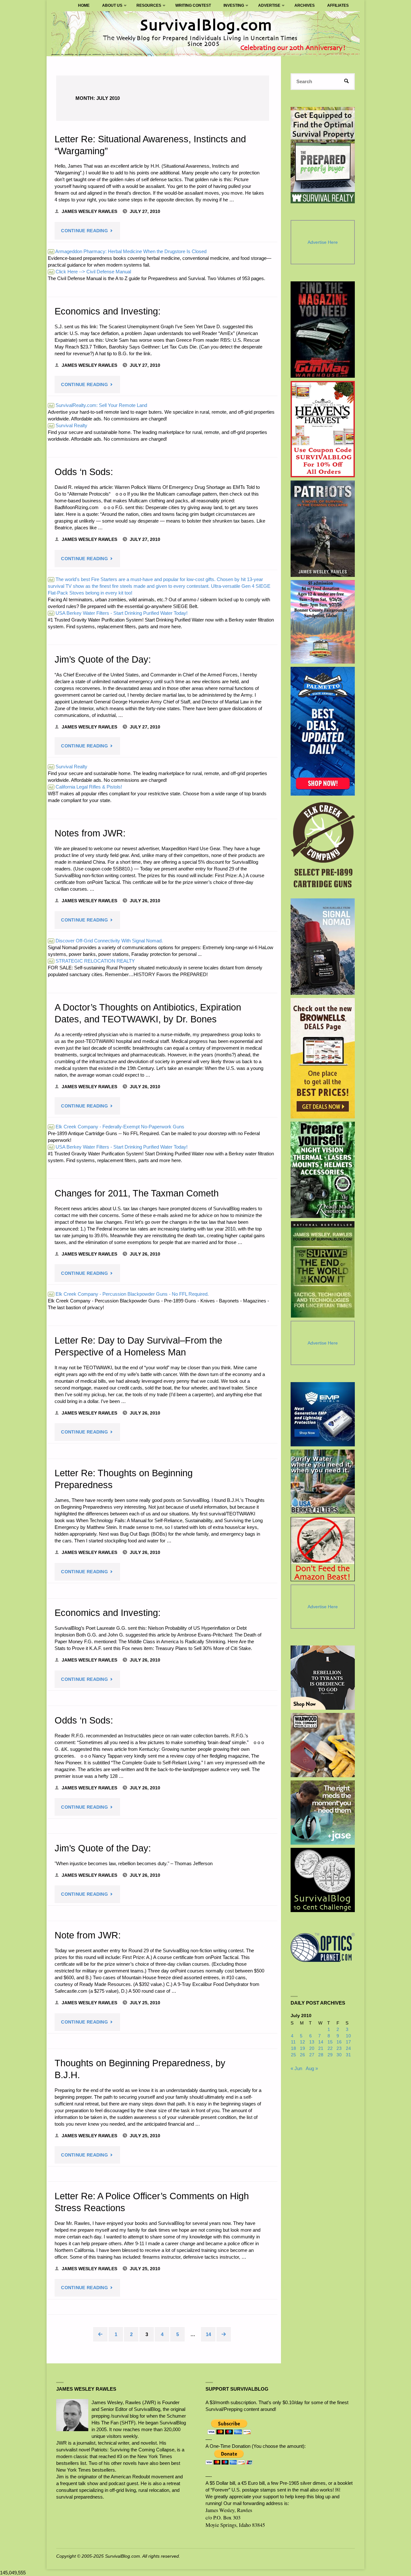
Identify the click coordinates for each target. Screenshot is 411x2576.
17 (348, 2042)
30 (339, 2055)
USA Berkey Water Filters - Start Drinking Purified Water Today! (118, 613)
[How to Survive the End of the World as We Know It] (323, 1269)
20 (312, 2048)
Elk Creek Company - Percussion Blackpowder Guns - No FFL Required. (129, 1294)
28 (321, 2055)
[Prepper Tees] (323, 1678)
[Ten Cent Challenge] (323, 1880)
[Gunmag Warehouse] (323, 330)
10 (348, 2036)
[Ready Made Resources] (323, 1170)
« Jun (296, 2068)
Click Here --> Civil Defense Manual (90, 272)
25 (293, 2055)
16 (339, 2042)
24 (348, 2048)
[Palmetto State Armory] (323, 731)
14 (208, 2334)
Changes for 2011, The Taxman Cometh (137, 1193)
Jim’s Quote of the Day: (103, 659)
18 (293, 2048)
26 (302, 2055)
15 (330, 2042)
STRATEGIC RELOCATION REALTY (92, 961)
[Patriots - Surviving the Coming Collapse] (323, 529)
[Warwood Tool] (323, 1745)
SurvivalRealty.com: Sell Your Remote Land (98, 405)
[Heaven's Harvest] (323, 429)
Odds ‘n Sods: (84, 472)
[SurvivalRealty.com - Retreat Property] (323, 155)
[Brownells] (323, 1058)
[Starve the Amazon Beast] (323, 1549)
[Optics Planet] (323, 1947)
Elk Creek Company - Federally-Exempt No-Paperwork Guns (117, 1127)
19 (302, 2048)
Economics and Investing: (108, 311)
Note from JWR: (88, 1935)
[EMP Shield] (323, 1414)
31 (348, 2055)
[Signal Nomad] (323, 947)
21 (321, 2048)
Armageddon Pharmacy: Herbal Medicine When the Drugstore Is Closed (128, 251)
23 (339, 2048)
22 (330, 2048)
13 (312, 2042)
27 (312, 2055)
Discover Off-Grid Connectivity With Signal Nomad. (106, 941)
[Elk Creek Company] (323, 847)
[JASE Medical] (323, 1813)
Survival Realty (68, 425)
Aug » (312, 2068)
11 (293, 2042)
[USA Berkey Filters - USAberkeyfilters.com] (323, 1482)
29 (330, 2055)
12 (302, 2042)
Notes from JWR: (90, 833)
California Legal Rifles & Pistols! (85, 787)
